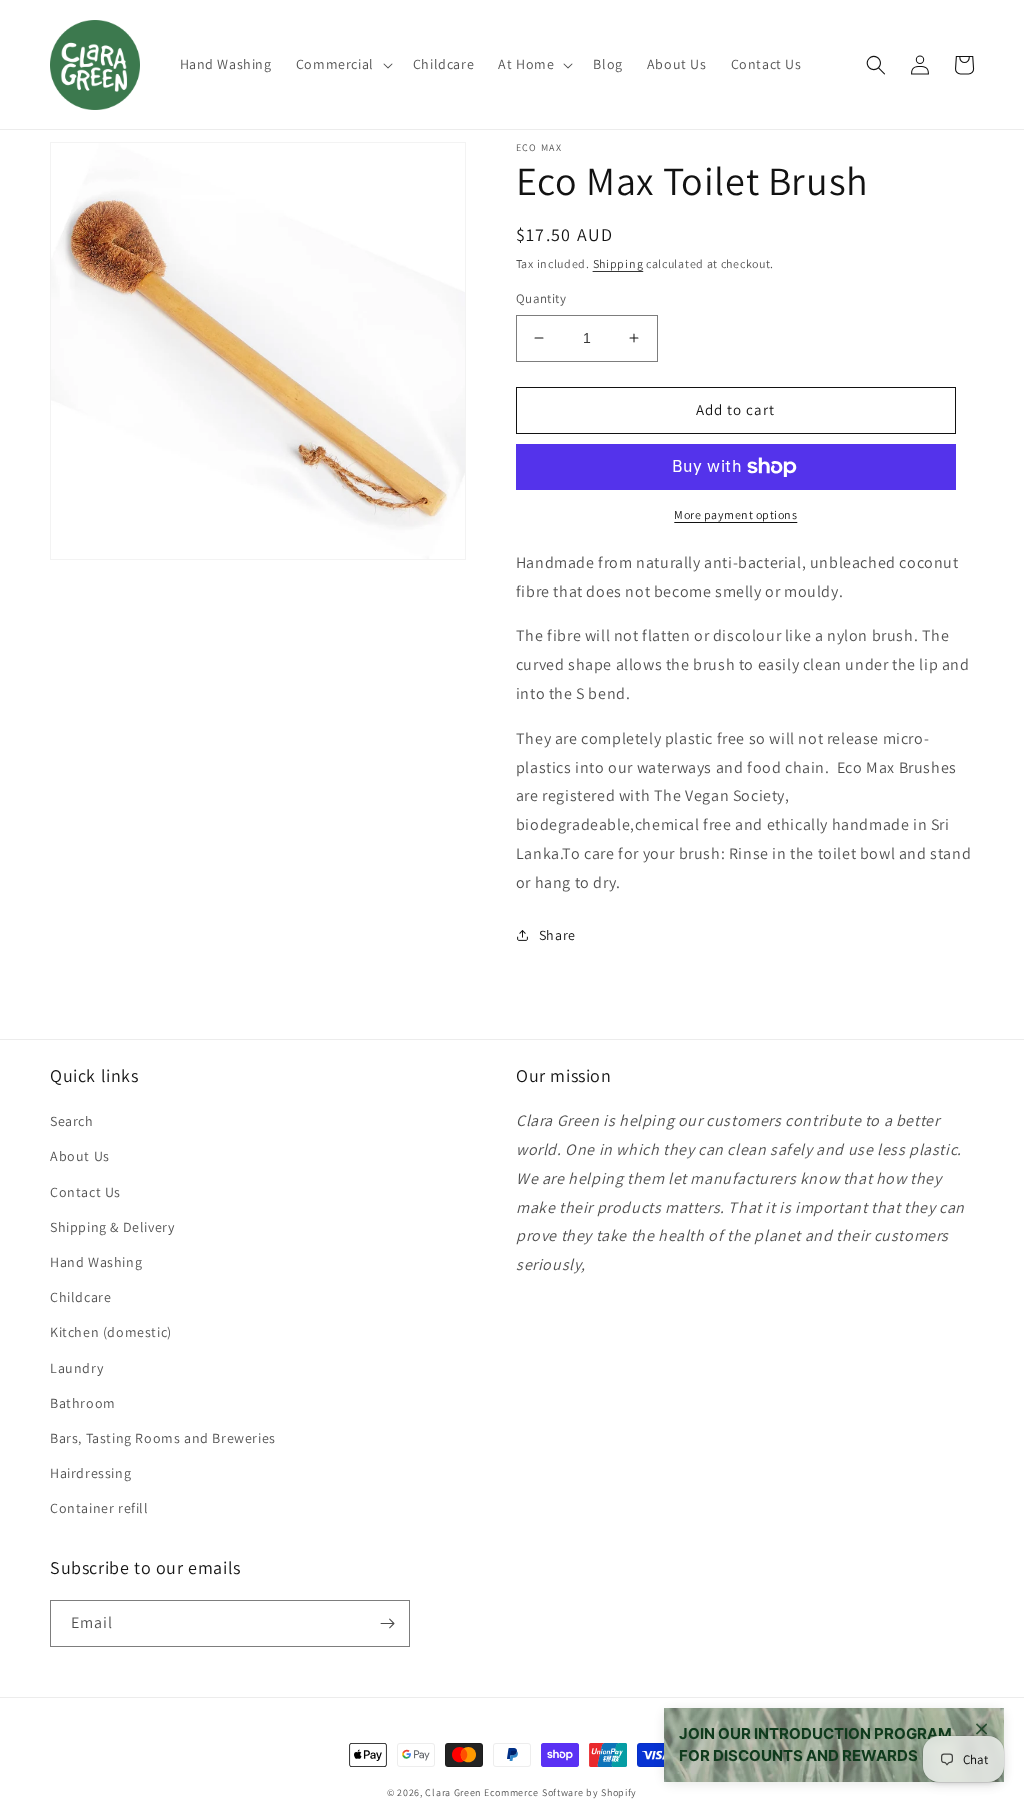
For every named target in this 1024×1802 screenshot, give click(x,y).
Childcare (80, 1297)
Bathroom (83, 1403)
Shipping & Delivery (112, 1227)
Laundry (76, 1368)
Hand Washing (96, 1262)
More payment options (735, 514)
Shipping (618, 263)
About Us (80, 1156)
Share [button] (557, 935)
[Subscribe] (387, 1623)
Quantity (541, 298)
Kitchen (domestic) (111, 1332)
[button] (342, 64)
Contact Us (85, 1192)
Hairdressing (90, 1473)
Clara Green (453, 1792)
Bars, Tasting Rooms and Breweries (163, 1438)
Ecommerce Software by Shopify (560, 1792)
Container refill (99, 1508)
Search (72, 1121)
